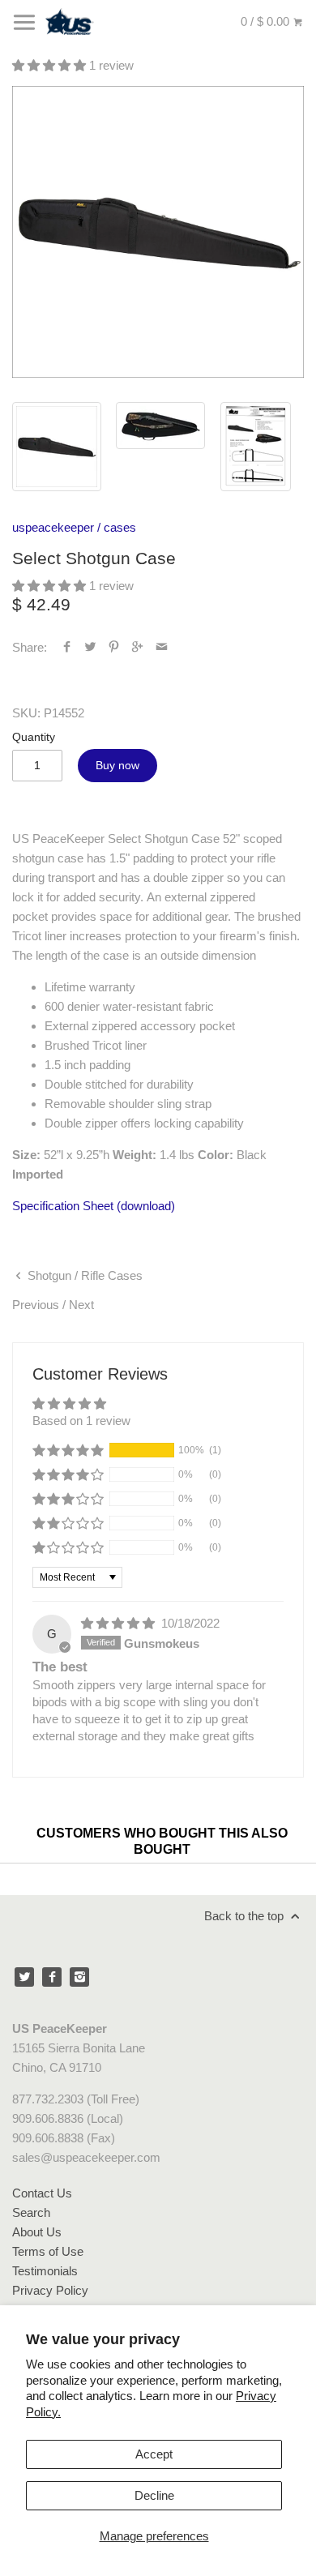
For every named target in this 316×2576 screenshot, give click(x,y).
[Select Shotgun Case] (158, 232)
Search (31, 2212)
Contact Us (42, 2193)
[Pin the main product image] (114, 647)
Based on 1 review (81, 1421)
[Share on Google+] (137, 647)
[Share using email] (162, 647)
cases (120, 527)
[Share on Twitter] (90, 647)
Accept (154, 2454)
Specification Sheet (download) (94, 1206)
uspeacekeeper (53, 527)
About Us (37, 2232)
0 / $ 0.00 (267, 21)
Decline (154, 2495)
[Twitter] (24, 1977)
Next (81, 1305)
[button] (51, 65)
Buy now (117, 765)
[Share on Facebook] (67, 647)
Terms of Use (48, 2251)
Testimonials (45, 2271)
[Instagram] (79, 1977)
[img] (120, 1623)
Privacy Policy (50, 2290)
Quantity (34, 737)
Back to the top (246, 1916)
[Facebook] (52, 1977)
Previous (36, 1305)
